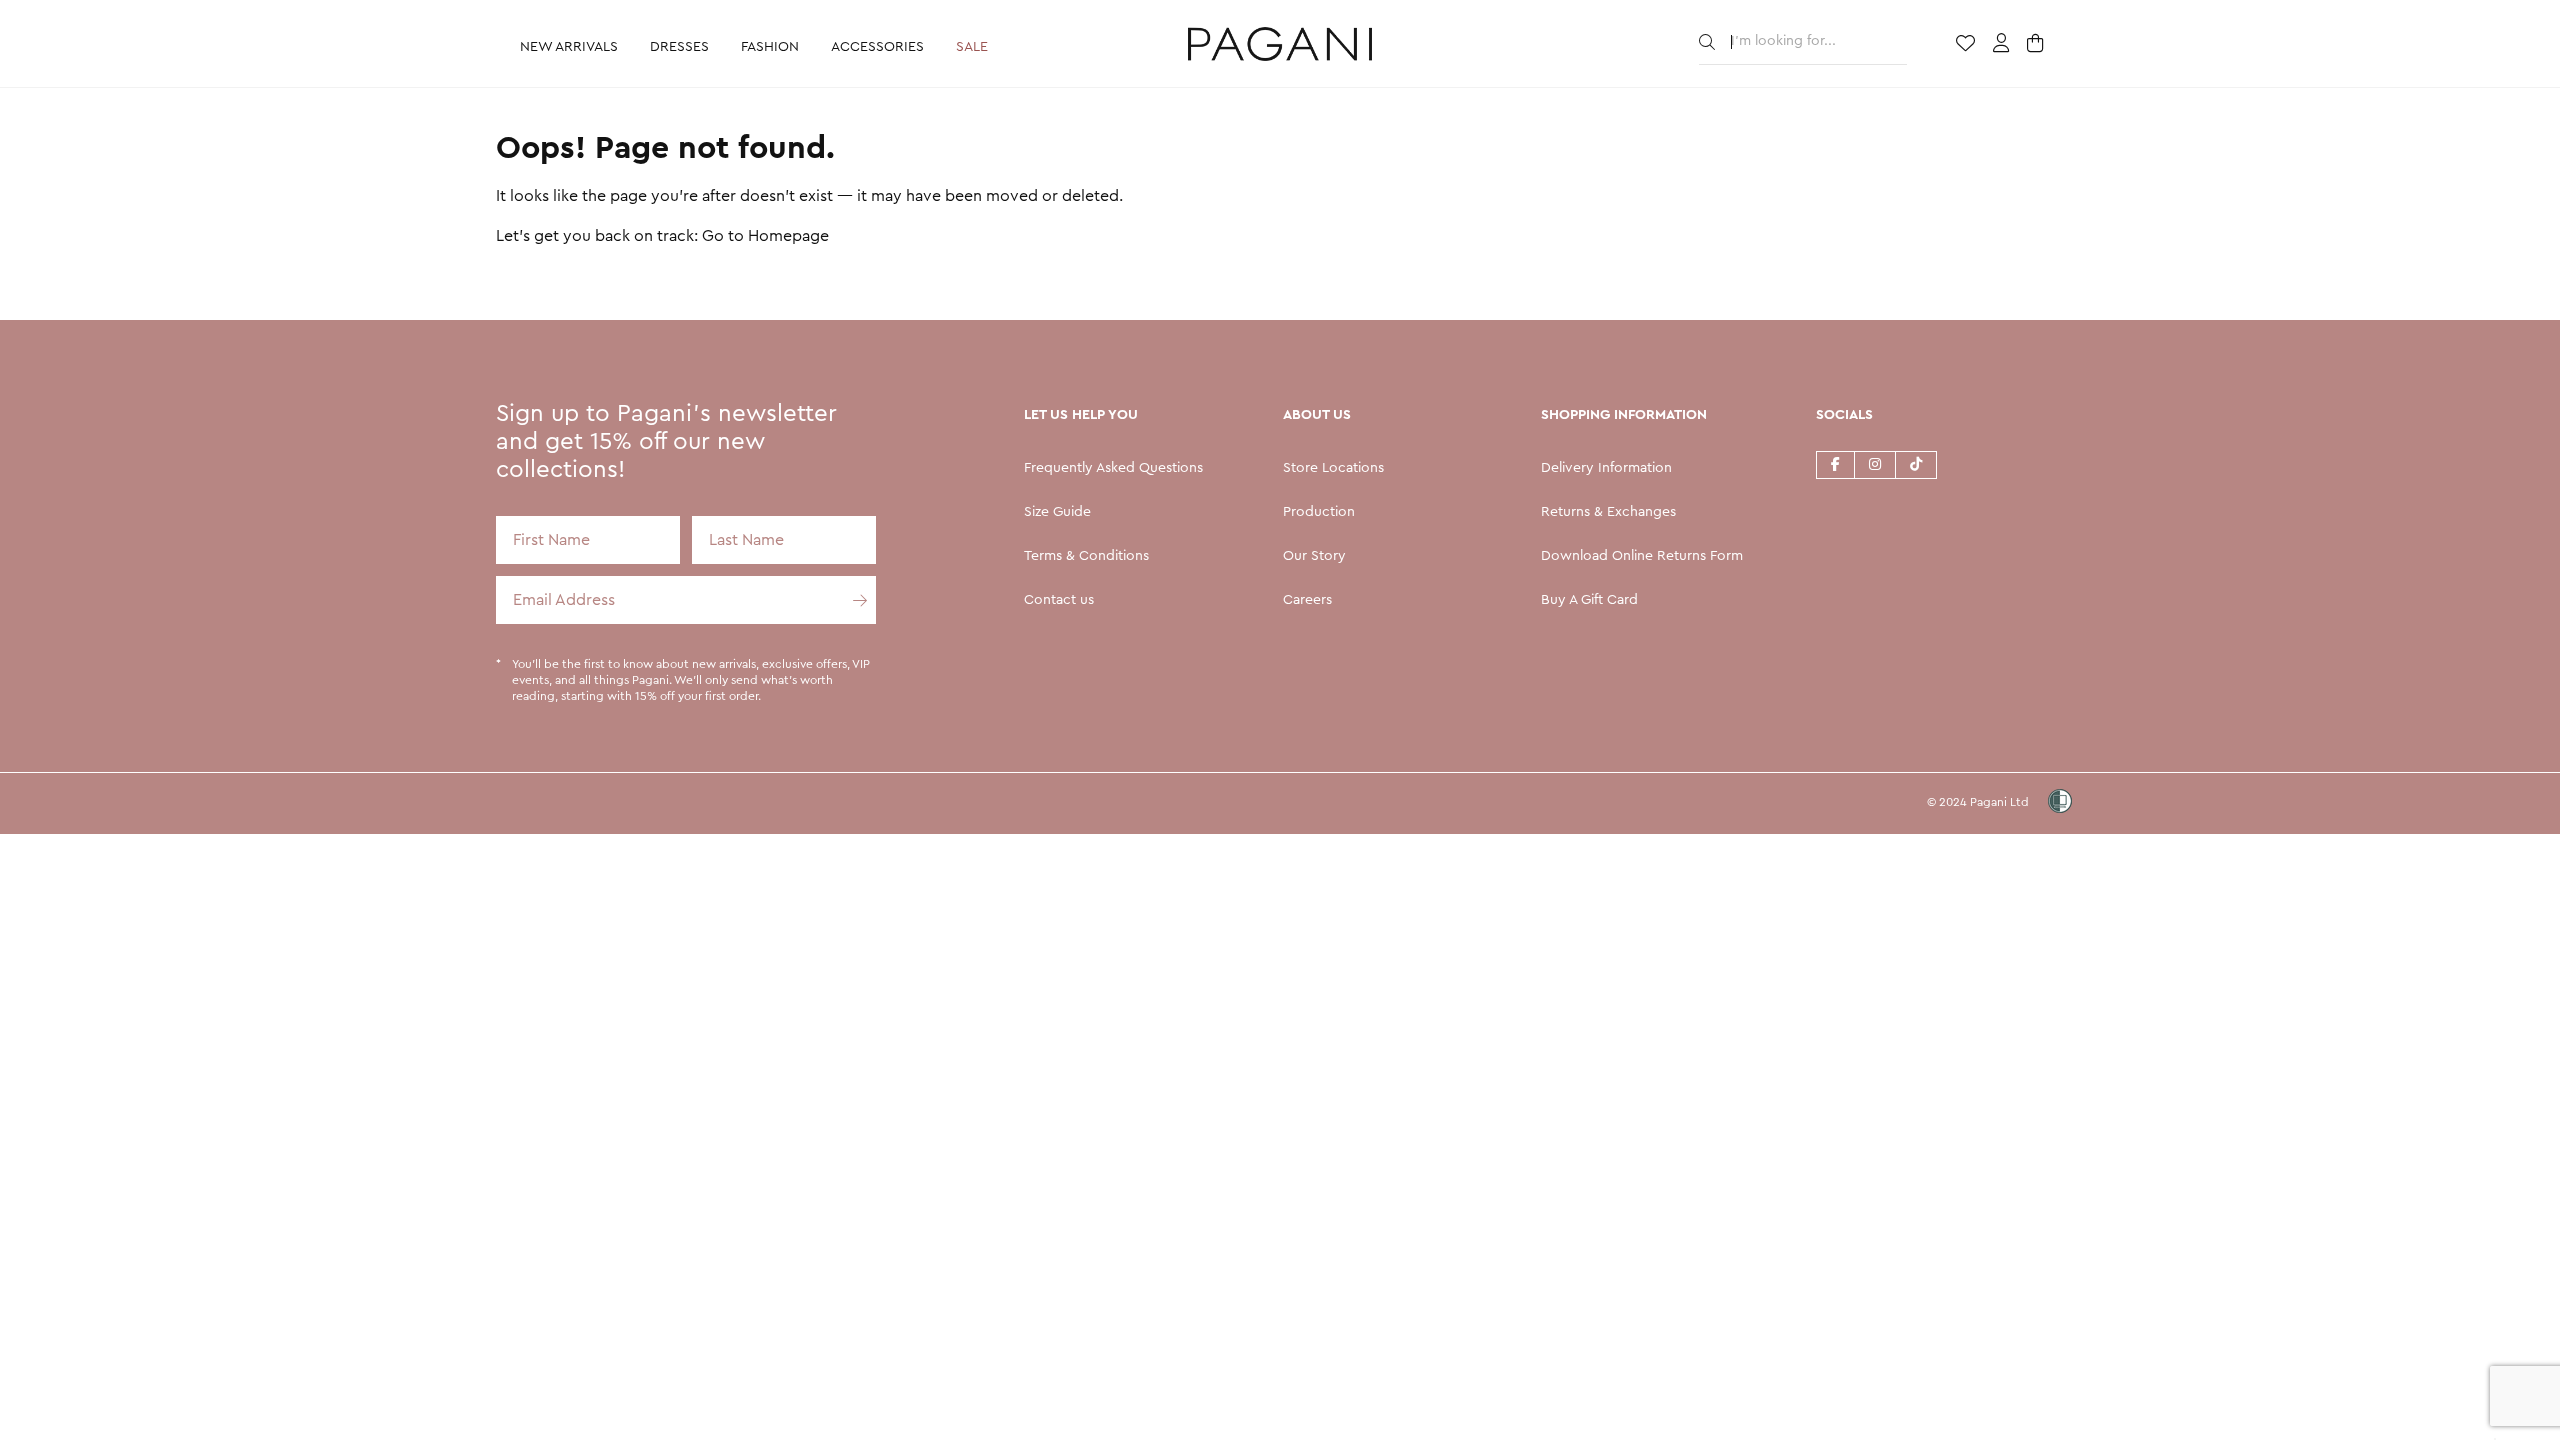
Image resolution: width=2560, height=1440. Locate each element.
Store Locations (1333, 468)
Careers (1307, 600)
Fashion (770, 47)
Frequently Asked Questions (1113, 468)
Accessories (877, 47)
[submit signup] (852, 600)
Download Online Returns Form (1642, 556)
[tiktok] (1916, 464)
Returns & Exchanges (1608, 512)
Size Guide (1057, 512)
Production (1319, 512)
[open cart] (2037, 45)
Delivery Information (1606, 468)
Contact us (1059, 600)
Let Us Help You (1081, 415)
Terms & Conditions (1086, 556)
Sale (972, 47)
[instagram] (1875, 464)
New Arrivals (569, 47)
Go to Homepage (765, 236)
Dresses (679, 47)
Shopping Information (1624, 415)
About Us (1317, 415)
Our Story (1314, 556)
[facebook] (1835, 464)
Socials (1844, 415)
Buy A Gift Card (1589, 600)
